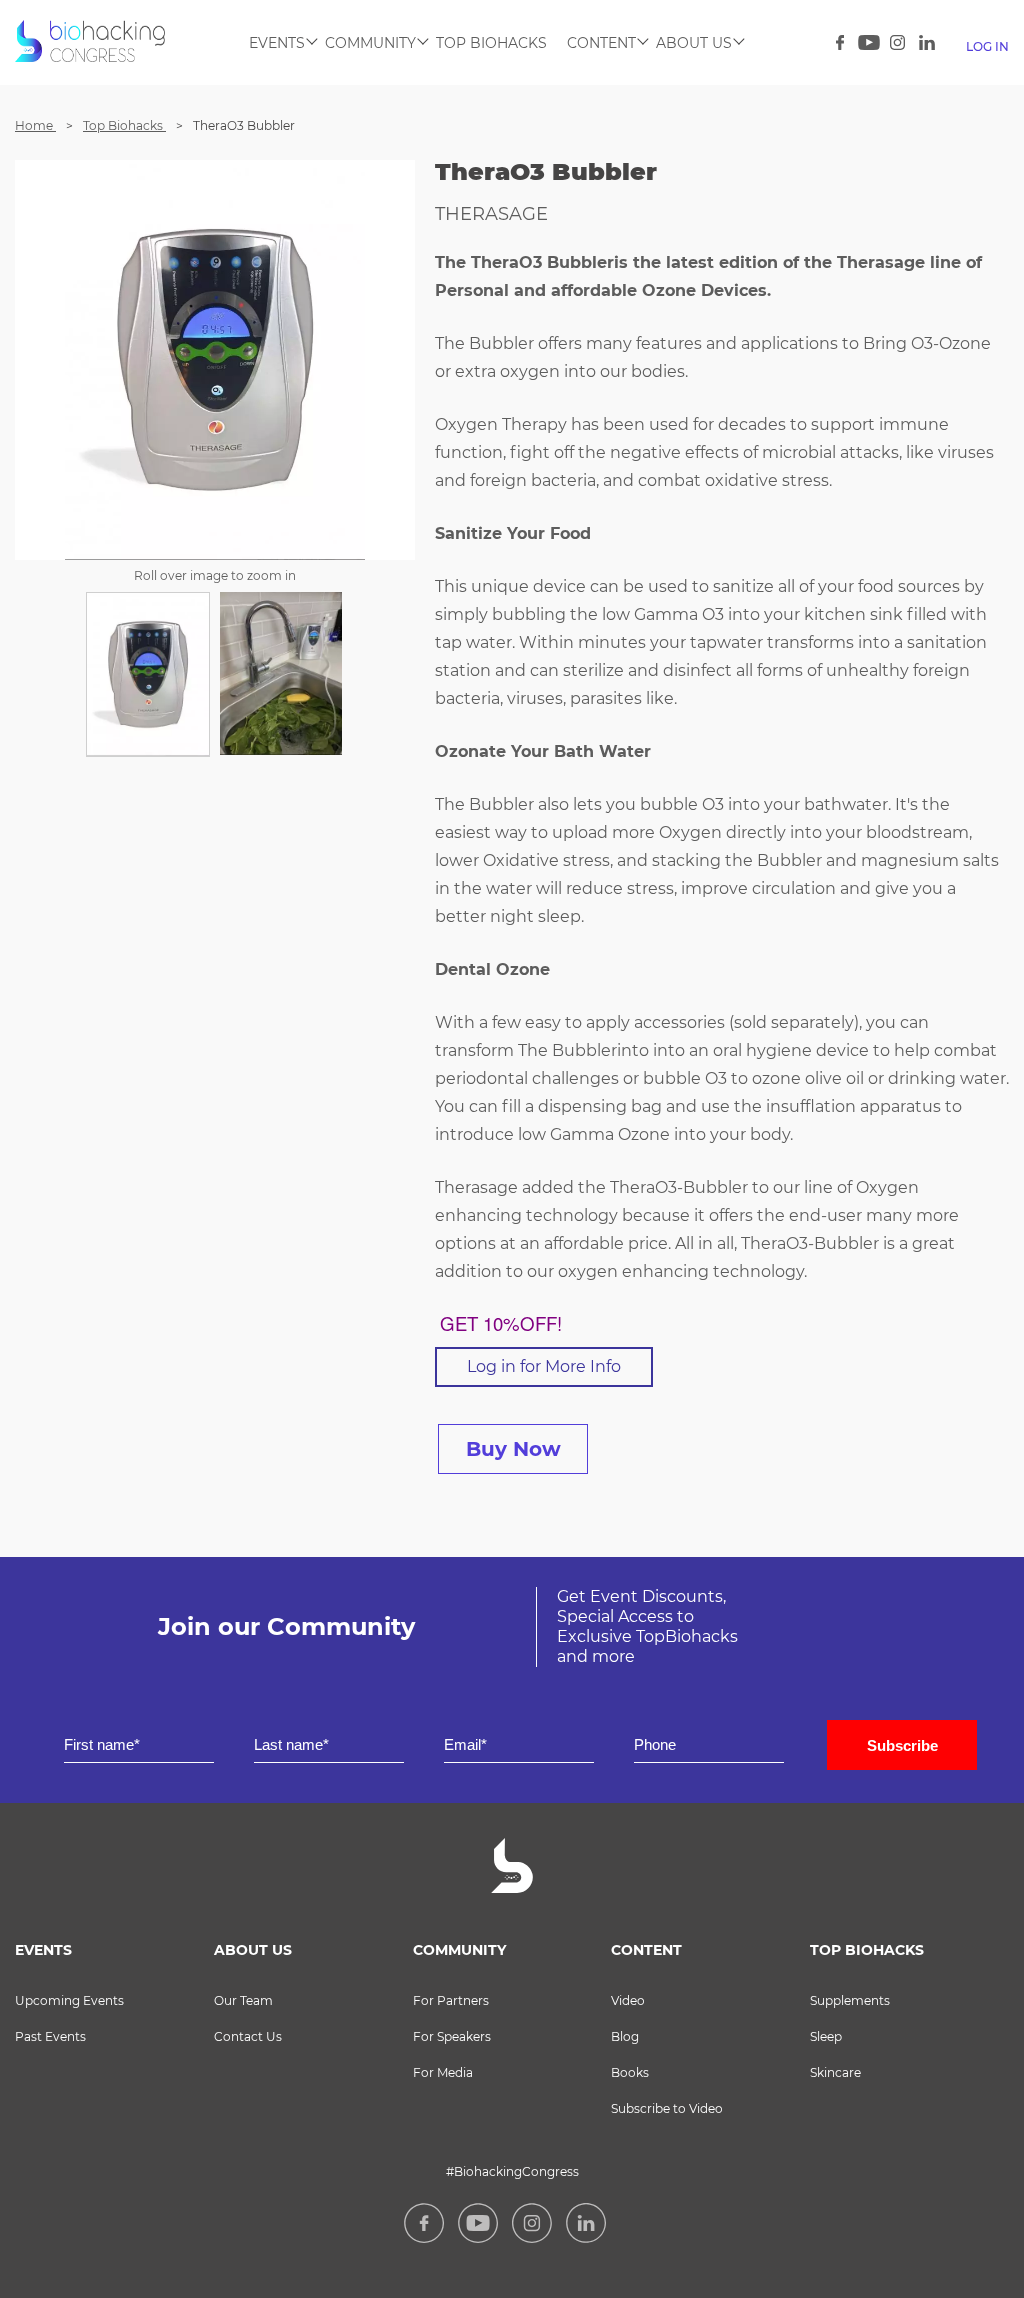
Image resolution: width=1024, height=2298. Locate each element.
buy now (513, 1449)
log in (987, 46)
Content (601, 43)
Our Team (601, 84)
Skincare (835, 2072)
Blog (625, 2036)
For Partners (451, 2000)
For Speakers (452, 2036)
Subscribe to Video (667, 2108)
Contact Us (248, 2036)
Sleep (826, 2036)
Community (370, 43)
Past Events (50, 2036)
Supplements (850, 2000)
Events (277, 43)
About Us (694, 43)
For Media (443, 2072)
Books (630, 2072)
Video (491, 84)
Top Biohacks (491, 43)
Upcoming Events (69, 2000)
